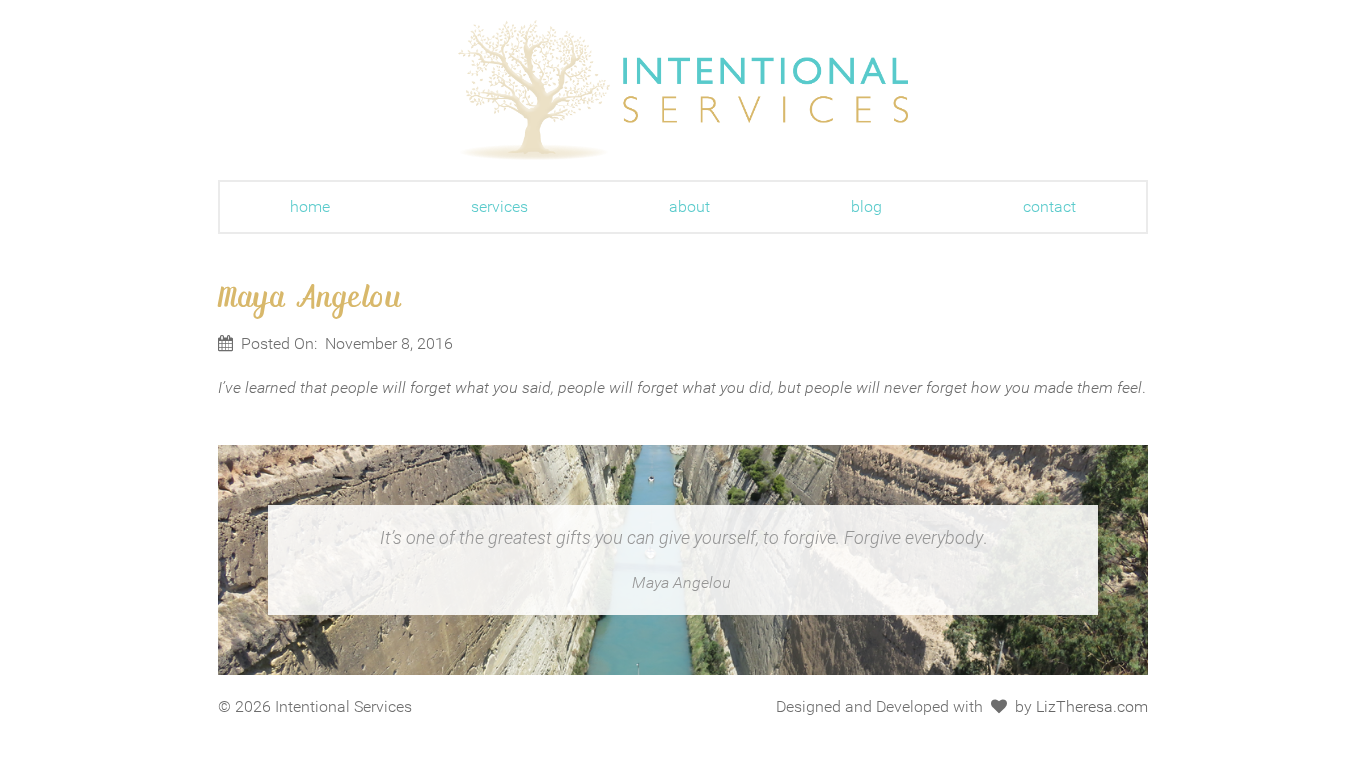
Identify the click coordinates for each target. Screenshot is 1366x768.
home (310, 206)
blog (866, 206)
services (499, 206)
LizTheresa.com (1092, 706)
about (689, 206)
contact (1049, 206)
